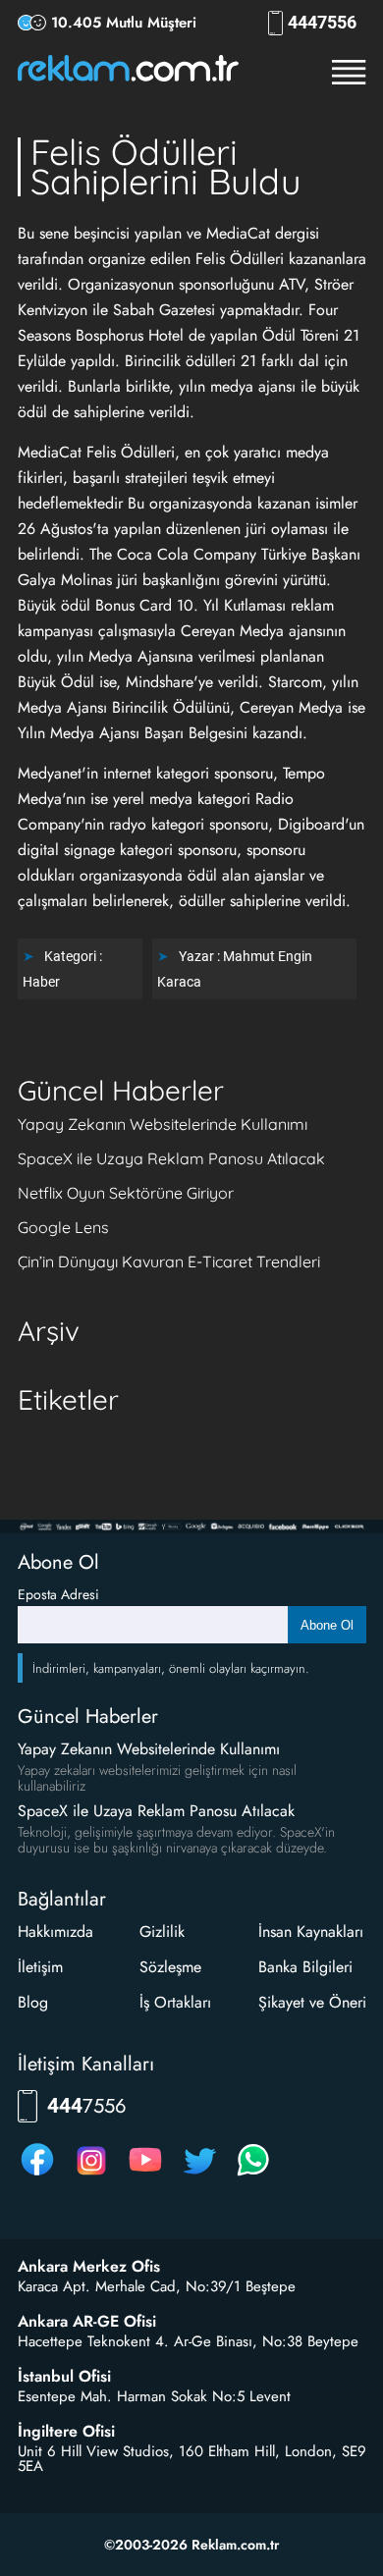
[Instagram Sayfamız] (91, 2175)
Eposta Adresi (58, 1594)
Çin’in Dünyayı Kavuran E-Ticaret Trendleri (169, 1261)
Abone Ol (327, 1625)
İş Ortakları (175, 2002)
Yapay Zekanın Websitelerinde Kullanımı (163, 1124)
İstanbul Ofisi (64, 2377)
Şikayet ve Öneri (312, 2002)
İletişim (40, 1967)
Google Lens (63, 1227)
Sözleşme (170, 1967)
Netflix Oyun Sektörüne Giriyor (126, 1193)
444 (322, 23)
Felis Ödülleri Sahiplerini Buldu (165, 166)
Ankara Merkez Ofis (89, 2267)
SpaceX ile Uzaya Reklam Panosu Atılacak (171, 1158)
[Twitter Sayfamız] (199, 2175)
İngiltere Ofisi (66, 2432)
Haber (41, 982)
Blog (33, 2002)
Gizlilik (162, 1932)
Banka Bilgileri (305, 1967)
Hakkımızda (55, 1932)
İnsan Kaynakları (311, 1932)
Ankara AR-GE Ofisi (87, 2322)
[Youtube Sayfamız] (145, 2175)
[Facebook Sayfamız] (37, 2175)
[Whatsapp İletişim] (253, 2175)
